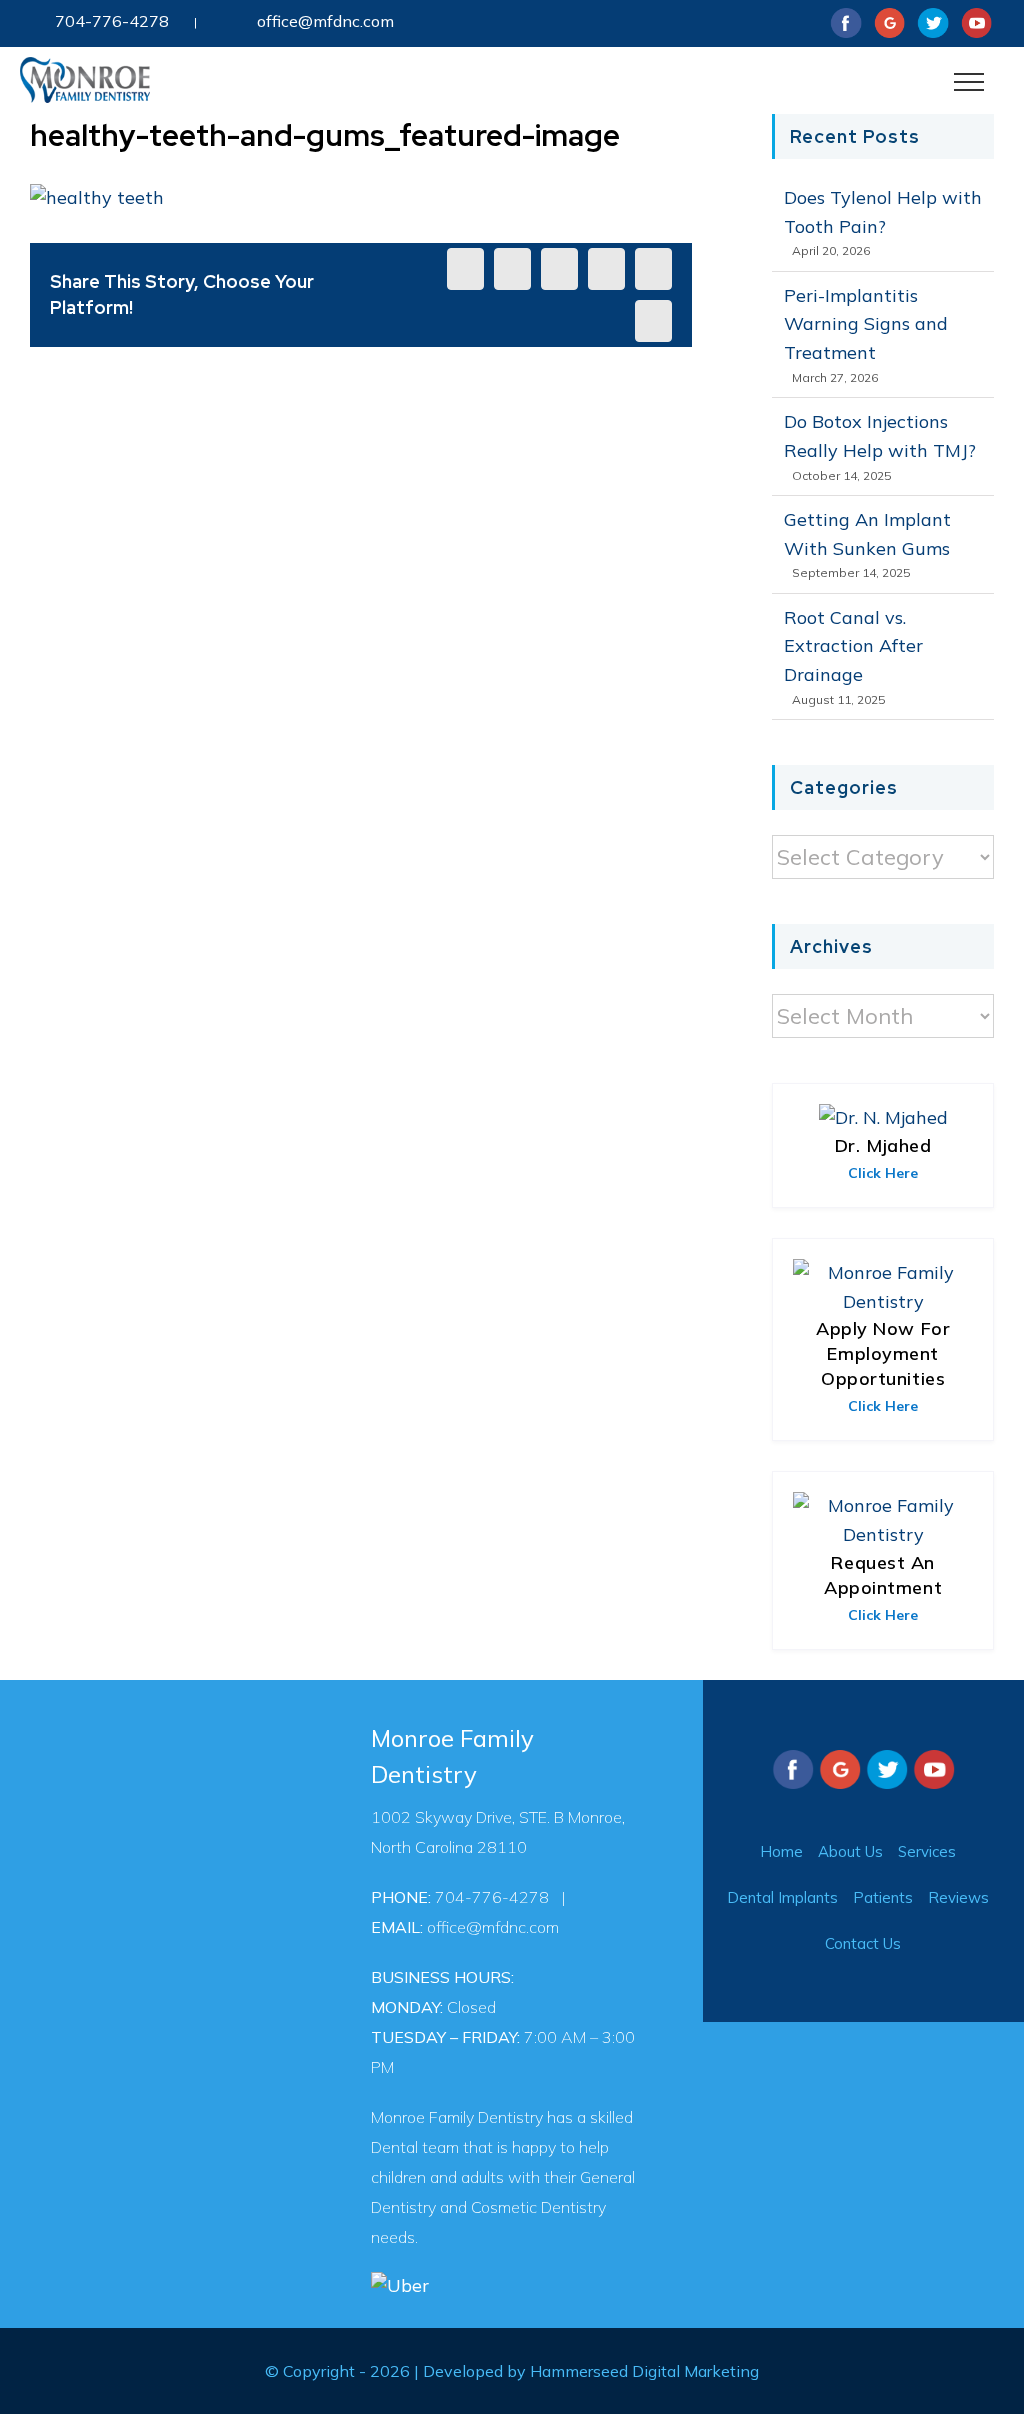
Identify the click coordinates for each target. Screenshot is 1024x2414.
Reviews (958, 1897)
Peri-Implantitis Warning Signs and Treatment (866, 324)
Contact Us (863, 1943)
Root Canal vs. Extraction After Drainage (853, 646)
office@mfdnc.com (325, 21)
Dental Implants (782, 1897)
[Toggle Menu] (969, 82)
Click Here (883, 1173)
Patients (883, 1897)
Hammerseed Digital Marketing (644, 2371)
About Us (850, 1851)
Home (781, 1851)
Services (927, 1851)
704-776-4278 (112, 21)
